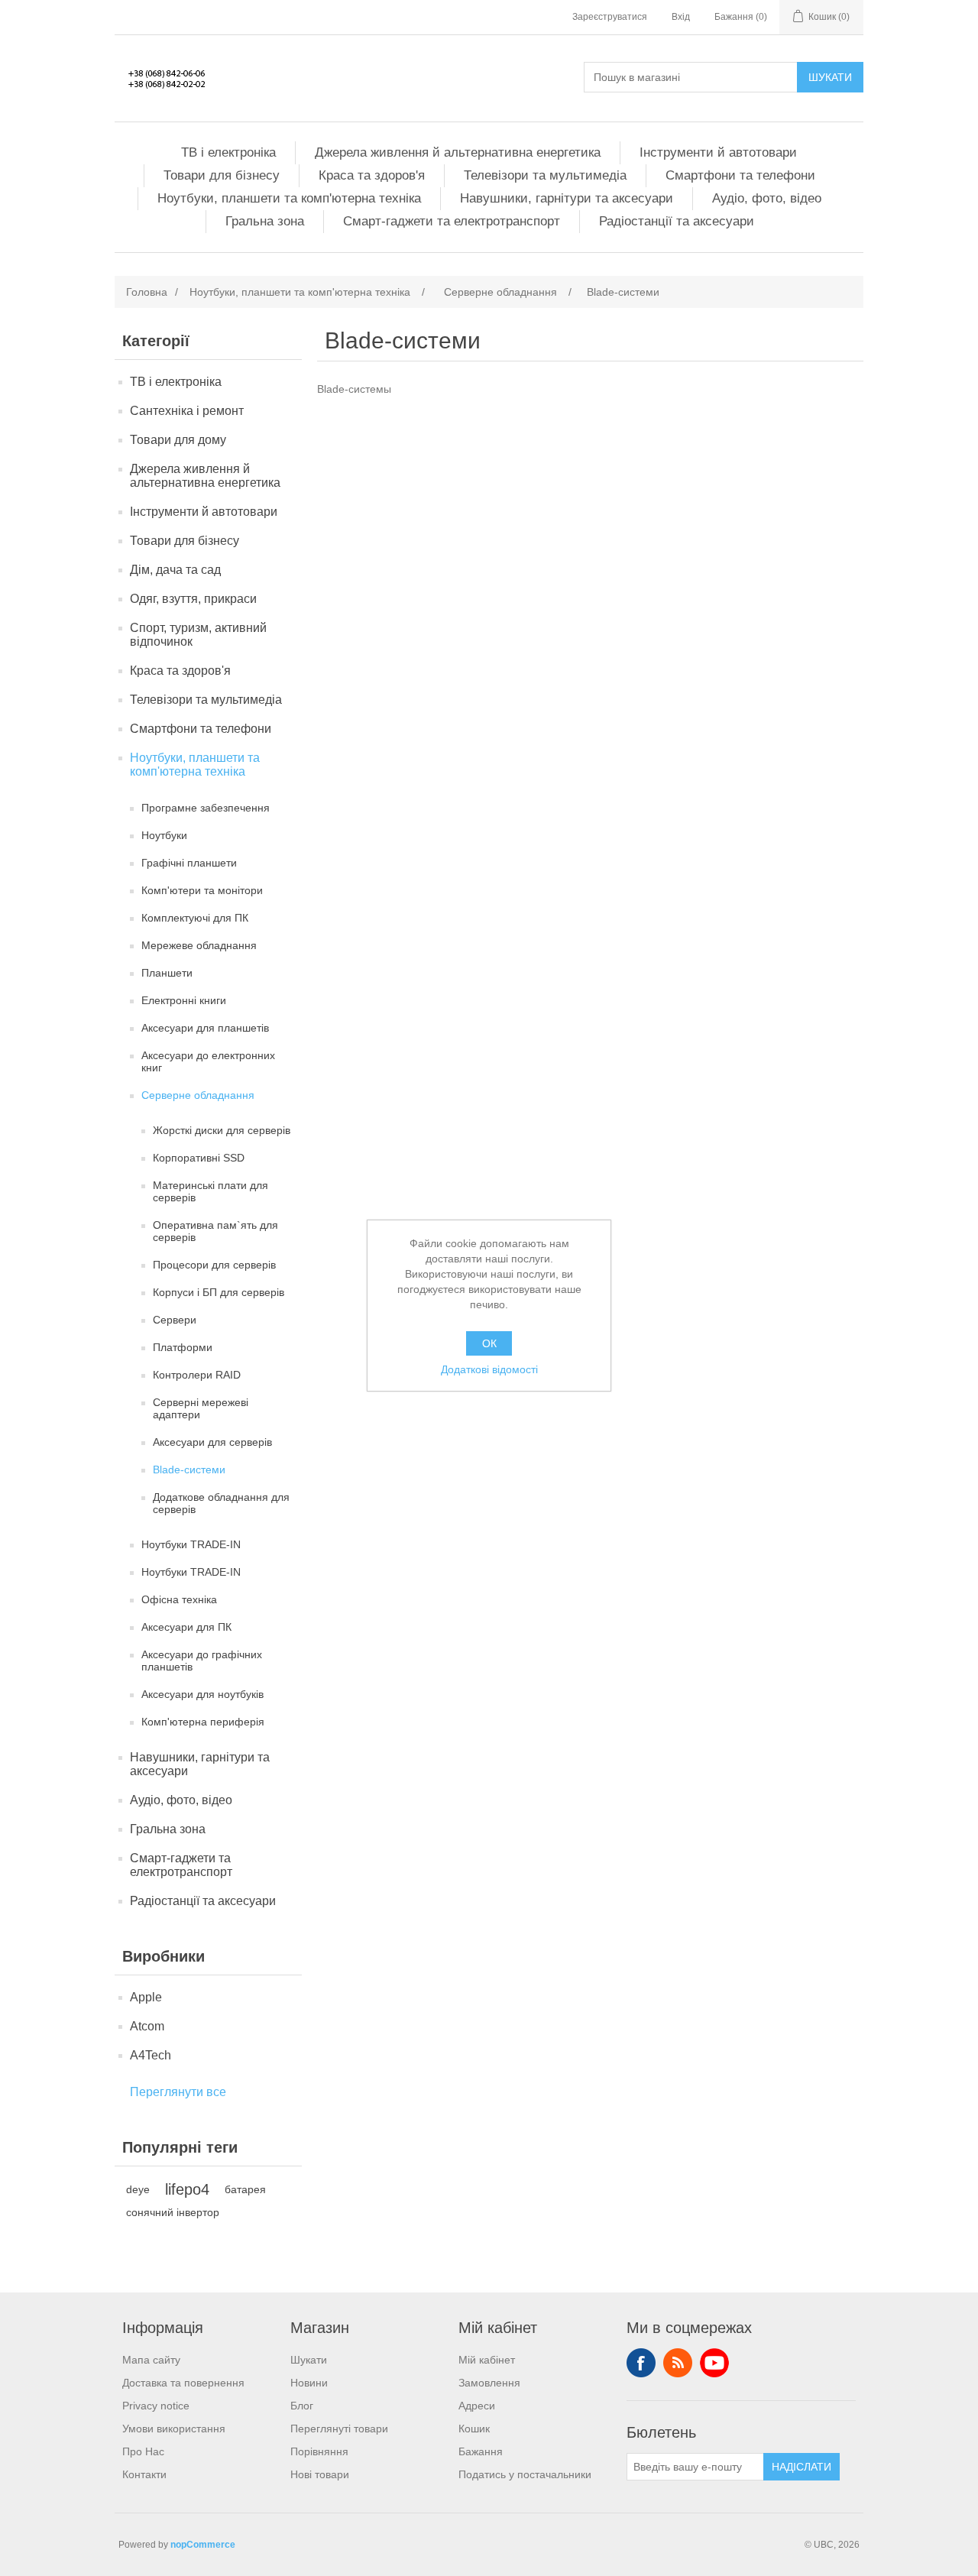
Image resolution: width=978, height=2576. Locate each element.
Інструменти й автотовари (718, 152)
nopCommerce (203, 2545)
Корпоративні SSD (199, 1158)
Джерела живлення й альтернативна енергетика (458, 152)
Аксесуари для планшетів (205, 1028)
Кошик (474, 2429)
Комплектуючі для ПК (195, 918)
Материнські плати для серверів (210, 1191)
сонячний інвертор (173, 2212)
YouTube (714, 2363)
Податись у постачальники (525, 2474)
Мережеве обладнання (199, 945)
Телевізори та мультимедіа (545, 175)
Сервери (175, 1320)
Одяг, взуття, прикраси (193, 599)
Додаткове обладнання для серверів (221, 1503)
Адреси (477, 2406)
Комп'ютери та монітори (202, 890)
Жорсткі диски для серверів (222, 1130)
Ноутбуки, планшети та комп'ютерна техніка (289, 198)
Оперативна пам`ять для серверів (215, 1231)
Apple (146, 1997)
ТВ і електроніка (228, 152)
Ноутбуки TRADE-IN (191, 1544)
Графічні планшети (189, 863)
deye (138, 2189)
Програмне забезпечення (206, 808)
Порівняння (319, 2451)
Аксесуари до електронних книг (208, 1061)
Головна (147, 292)
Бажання (481, 2451)
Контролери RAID (197, 1375)
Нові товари (320, 2474)
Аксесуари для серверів (212, 1442)
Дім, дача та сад (175, 570)
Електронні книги (184, 1000)
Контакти (144, 2474)
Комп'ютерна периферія (203, 1722)
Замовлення (489, 2383)
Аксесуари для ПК (186, 1627)
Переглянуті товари (339, 2429)
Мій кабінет (487, 2360)
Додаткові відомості (489, 1369)
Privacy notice (156, 2406)
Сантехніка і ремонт (187, 411)
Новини (309, 2383)
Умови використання (174, 2429)
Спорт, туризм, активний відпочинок (198, 635)
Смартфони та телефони (740, 175)
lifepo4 (187, 2189)
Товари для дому (178, 440)
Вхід (681, 17)
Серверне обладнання (198, 1095)
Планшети (167, 973)
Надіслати (802, 2467)
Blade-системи (189, 1469)
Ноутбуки (164, 835)
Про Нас (143, 2451)
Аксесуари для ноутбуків (202, 1694)
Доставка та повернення (183, 2383)
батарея (245, 2189)
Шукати (830, 77)
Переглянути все (178, 2092)
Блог (302, 2406)
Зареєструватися (610, 17)
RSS (678, 2363)
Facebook (641, 2363)
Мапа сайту (151, 2360)
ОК (489, 1343)
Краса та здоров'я (372, 175)
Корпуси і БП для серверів (219, 1292)
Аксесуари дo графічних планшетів (202, 1661)
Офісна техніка (179, 1599)
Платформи (183, 1347)
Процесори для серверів (214, 1265)
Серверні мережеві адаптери (201, 1408)
